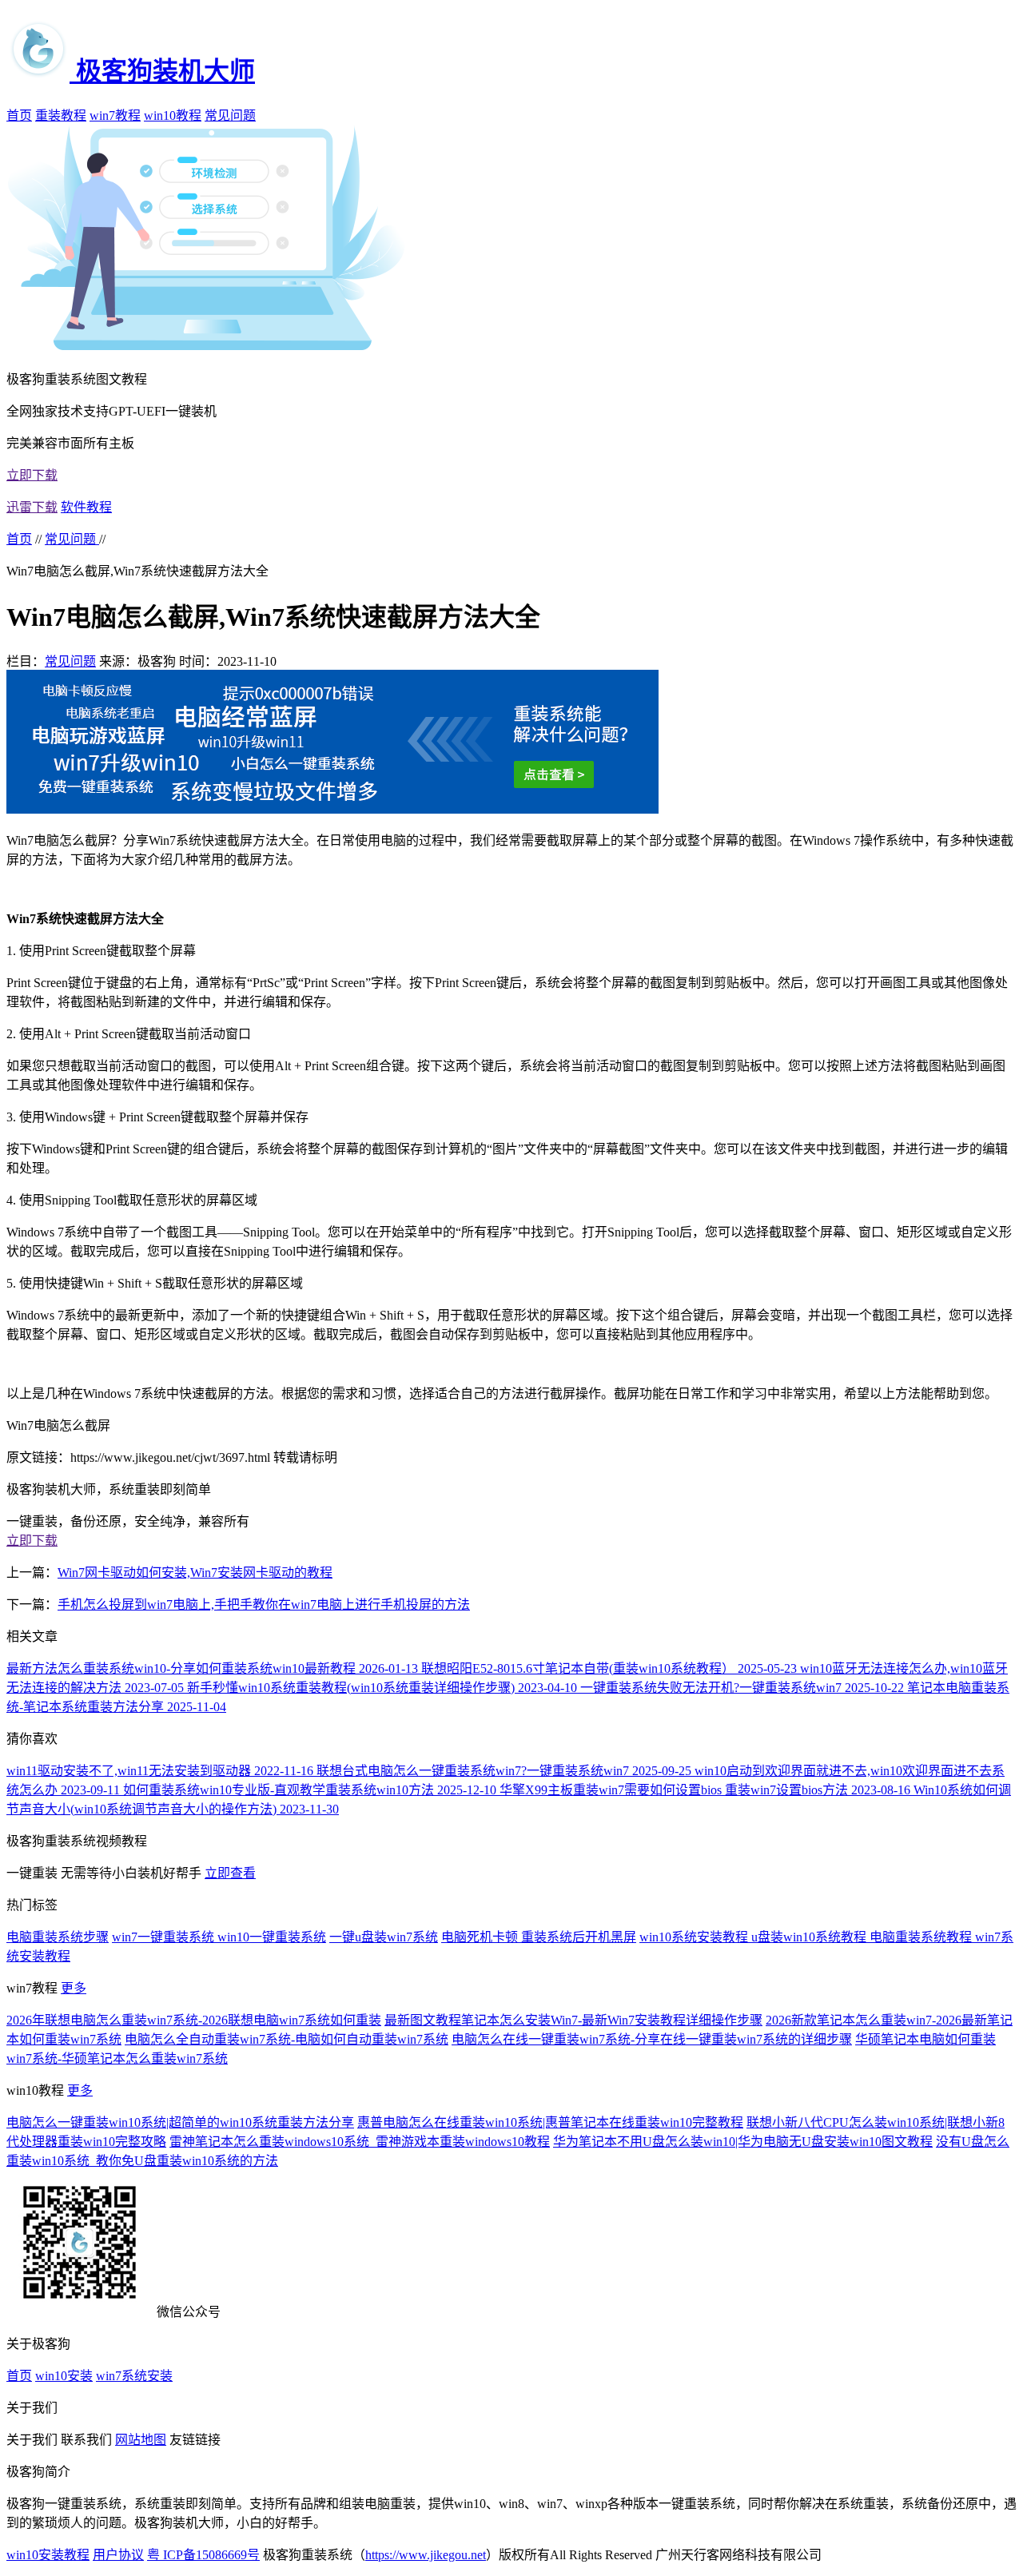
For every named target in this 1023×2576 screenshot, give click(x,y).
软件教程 (86, 507)
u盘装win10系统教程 (810, 1937)
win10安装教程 (48, 2555)
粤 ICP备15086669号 (203, 2555)
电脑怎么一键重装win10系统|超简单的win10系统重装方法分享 (180, 2122)
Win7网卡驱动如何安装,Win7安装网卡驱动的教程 (195, 1573)
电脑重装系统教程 (922, 1937)
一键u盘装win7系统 (384, 1937)
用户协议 (118, 2555)
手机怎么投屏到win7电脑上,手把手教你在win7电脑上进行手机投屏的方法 (264, 1605)
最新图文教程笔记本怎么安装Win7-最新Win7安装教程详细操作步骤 (573, 2020)
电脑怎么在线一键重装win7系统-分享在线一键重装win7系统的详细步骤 (652, 2039)
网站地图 (141, 2440)
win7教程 (115, 115)
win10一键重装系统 (272, 1937)
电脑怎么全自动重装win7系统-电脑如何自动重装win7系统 (287, 2039)
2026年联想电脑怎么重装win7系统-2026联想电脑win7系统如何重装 (194, 2020)
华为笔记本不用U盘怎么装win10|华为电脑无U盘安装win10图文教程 (743, 2142)
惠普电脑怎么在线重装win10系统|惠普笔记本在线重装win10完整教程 (550, 2122)
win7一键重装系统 (165, 1937)
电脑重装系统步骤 (58, 1937)
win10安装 (64, 2376)
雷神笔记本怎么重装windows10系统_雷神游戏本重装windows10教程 (360, 2142)
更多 (74, 1988)
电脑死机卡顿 (481, 1937)
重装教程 (61, 115)
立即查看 (230, 1873)
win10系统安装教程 (695, 1937)
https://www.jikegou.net (426, 2555)
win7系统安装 (134, 2376)
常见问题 (230, 115)
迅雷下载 (32, 507)
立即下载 (32, 475)
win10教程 (173, 115)
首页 (19, 115)
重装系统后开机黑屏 (579, 1937)
